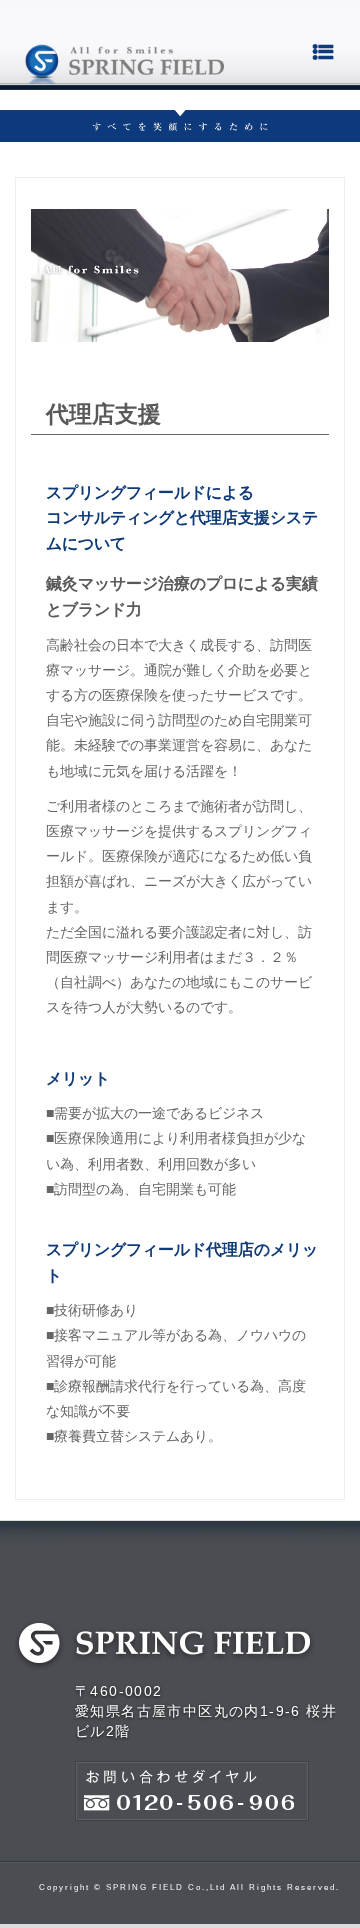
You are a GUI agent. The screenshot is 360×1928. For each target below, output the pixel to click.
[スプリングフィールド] (124, 56)
